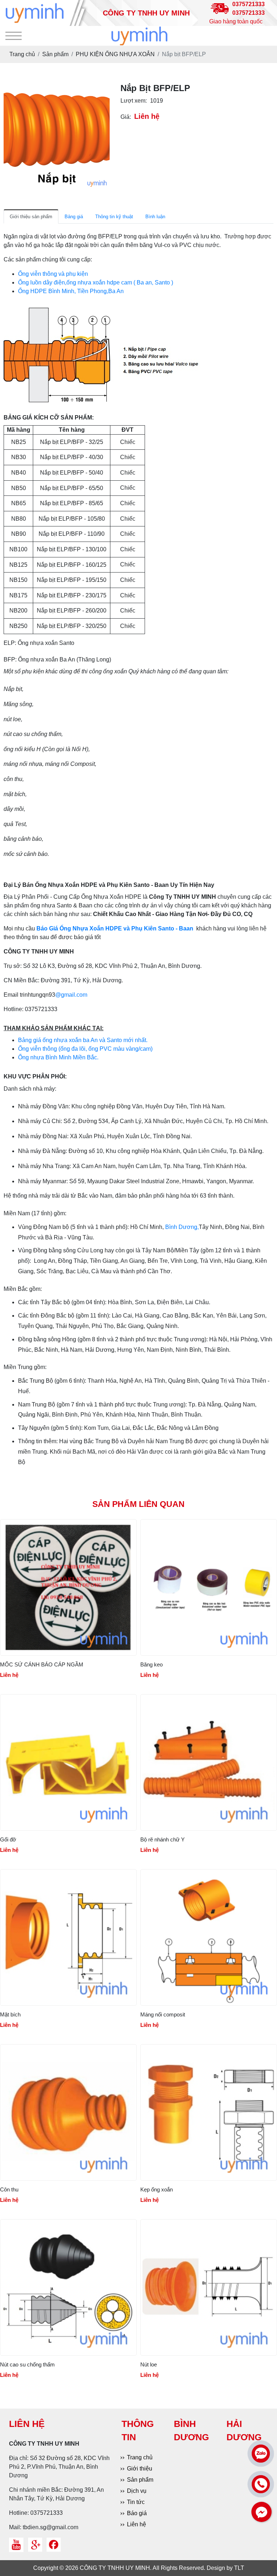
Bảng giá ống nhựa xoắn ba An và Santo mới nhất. (83, 1040)
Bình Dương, (182, 1227)
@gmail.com (71, 995)
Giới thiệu (140, 2469)
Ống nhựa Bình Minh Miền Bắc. (58, 1057)
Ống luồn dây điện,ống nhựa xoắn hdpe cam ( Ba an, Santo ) (96, 282)
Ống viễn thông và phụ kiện (53, 274)
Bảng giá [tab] (74, 217)
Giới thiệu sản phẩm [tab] (31, 217)
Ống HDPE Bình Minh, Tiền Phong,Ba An (71, 291)
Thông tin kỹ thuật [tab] (114, 217)
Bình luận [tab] (155, 217)
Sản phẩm (140, 2480)
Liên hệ (137, 2524)
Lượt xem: (134, 101)
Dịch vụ (137, 2491)
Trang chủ (140, 2457)
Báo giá (137, 2513)
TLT (239, 2568)
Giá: (126, 117)
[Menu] (14, 36)
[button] (103, 90)
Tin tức (136, 2502)
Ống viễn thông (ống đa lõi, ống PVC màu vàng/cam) (85, 1049)
